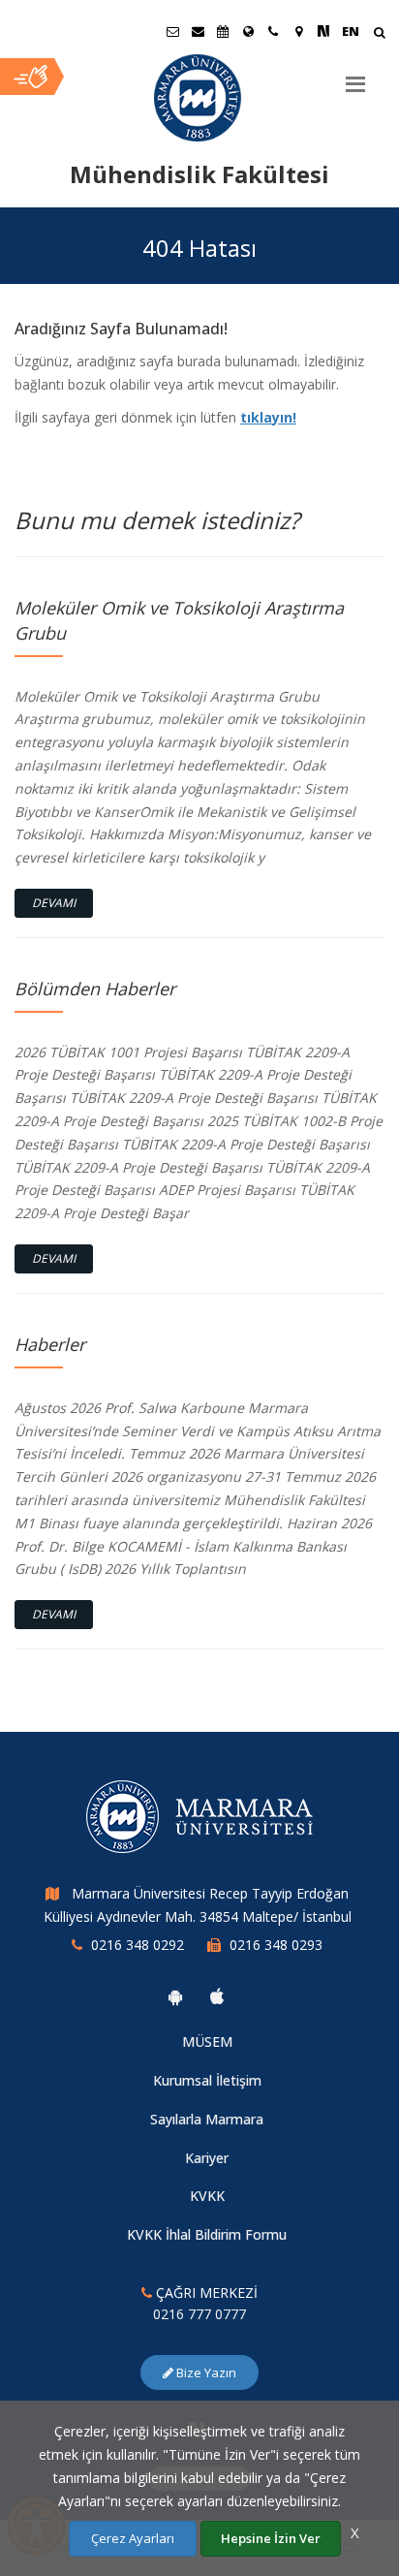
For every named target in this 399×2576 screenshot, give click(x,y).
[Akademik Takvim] (223, 31)
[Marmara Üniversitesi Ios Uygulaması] (217, 1996)
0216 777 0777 (199, 2314)
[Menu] (355, 77)
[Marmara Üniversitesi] (199, 98)
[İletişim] (273, 31)
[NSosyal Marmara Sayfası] (323, 31)
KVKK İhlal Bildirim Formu (207, 2234)
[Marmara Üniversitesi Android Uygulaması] (175, 1996)
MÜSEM (207, 2042)
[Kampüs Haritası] (298, 31)
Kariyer (207, 2158)
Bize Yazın (205, 2372)
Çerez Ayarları (133, 2538)
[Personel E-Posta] (198, 31)
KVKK (207, 2196)
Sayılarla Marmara (207, 2119)
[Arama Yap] (379, 34)
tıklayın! (268, 417)
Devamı (54, 903)
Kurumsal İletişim (207, 2080)
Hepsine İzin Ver (271, 2538)
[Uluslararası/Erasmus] (248, 31)
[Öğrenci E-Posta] (172, 31)
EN (351, 31)
